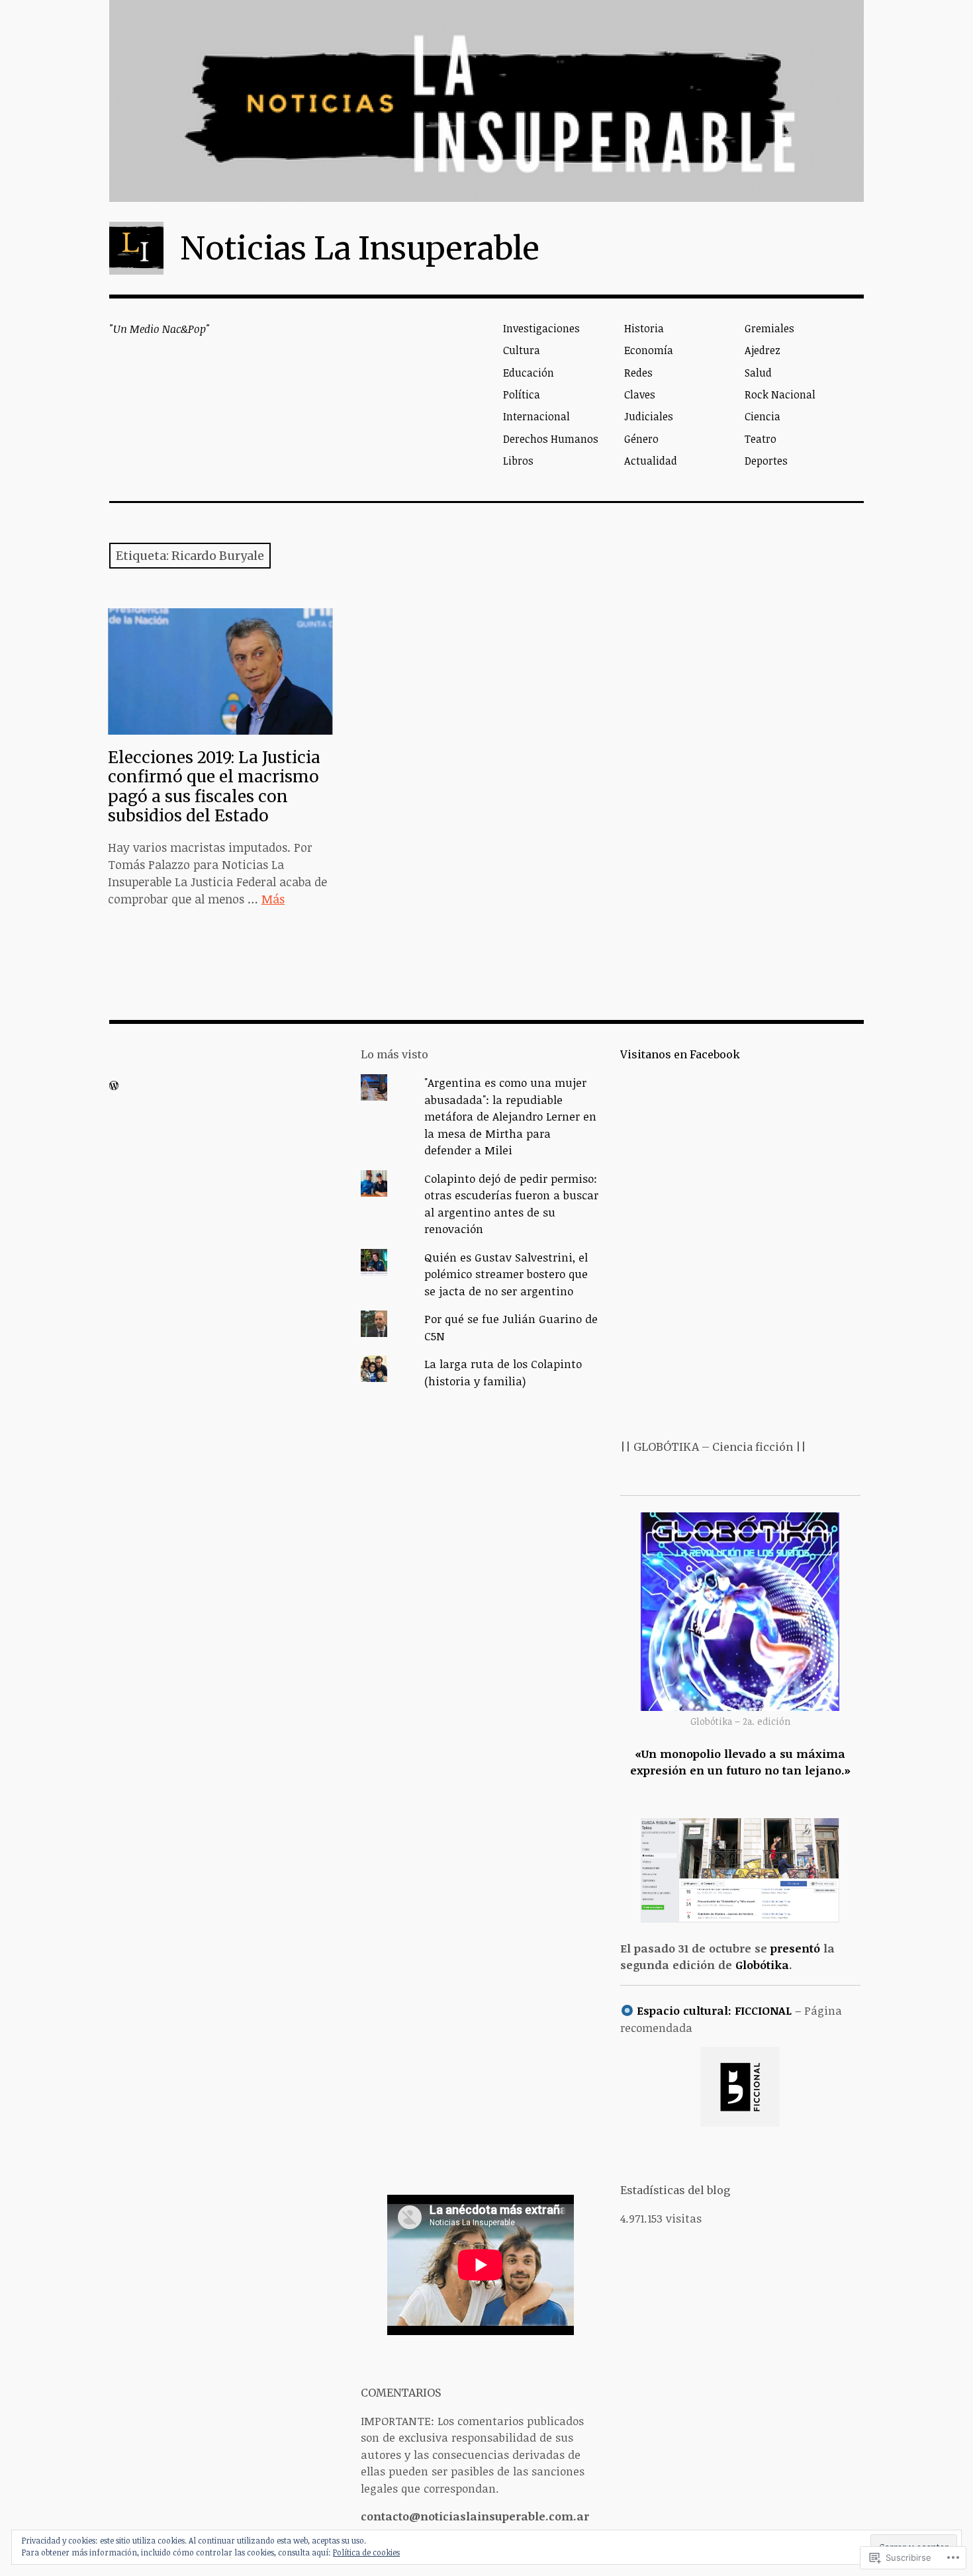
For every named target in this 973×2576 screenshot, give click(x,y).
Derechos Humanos (551, 439)
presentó (795, 1948)
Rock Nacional (780, 394)
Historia (644, 328)
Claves (640, 394)
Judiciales (649, 416)
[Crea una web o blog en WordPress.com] (114, 1085)
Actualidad (651, 461)
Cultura (522, 350)
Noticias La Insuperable (360, 248)
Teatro (761, 439)
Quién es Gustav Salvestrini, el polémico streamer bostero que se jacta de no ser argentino (506, 1274)
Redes (638, 373)
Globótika (762, 1965)
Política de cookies (366, 2552)
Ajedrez (763, 350)
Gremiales (769, 328)
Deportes (766, 461)
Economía (649, 350)
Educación (529, 373)
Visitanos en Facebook (680, 1054)
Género (641, 439)
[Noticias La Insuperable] (486, 101)
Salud (758, 373)
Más (273, 899)
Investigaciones (541, 328)
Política (522, 394)
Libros (518, 461)
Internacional (536, 416)
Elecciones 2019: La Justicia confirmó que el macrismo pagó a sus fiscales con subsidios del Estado (214, 786)
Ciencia (763, 416)
